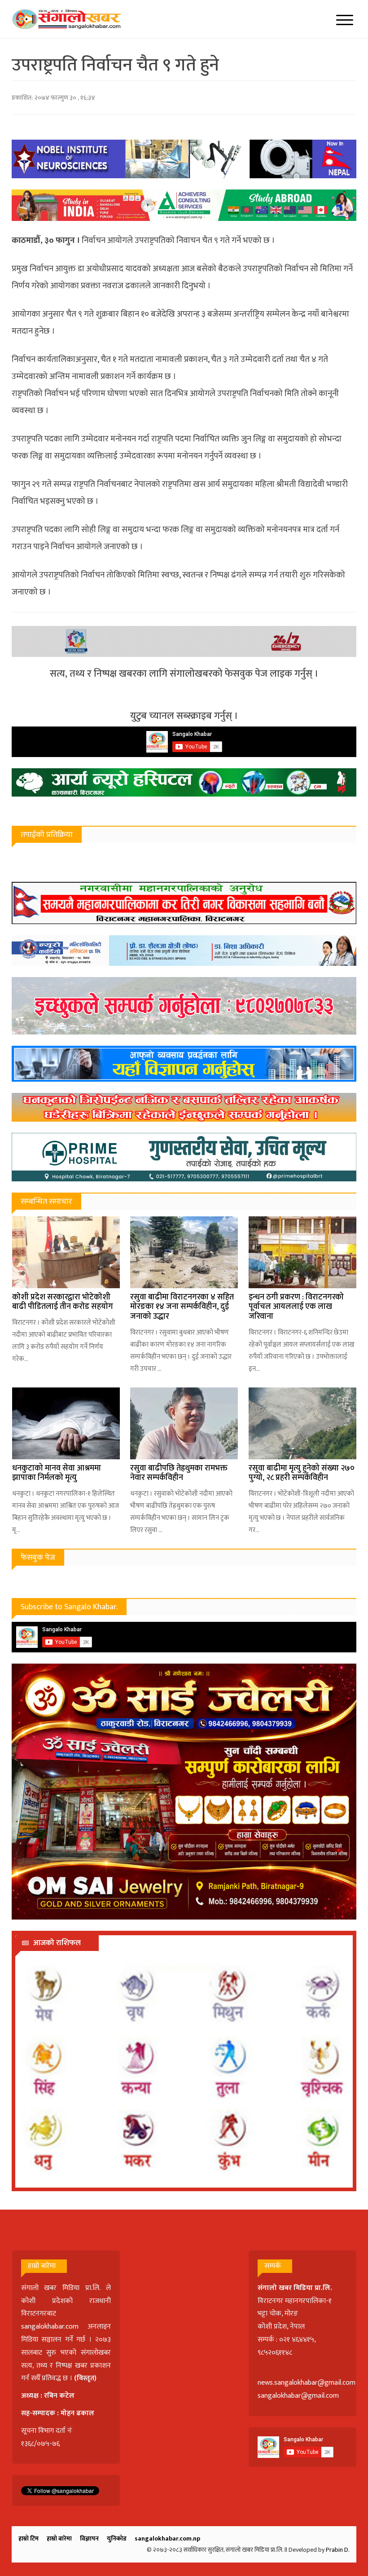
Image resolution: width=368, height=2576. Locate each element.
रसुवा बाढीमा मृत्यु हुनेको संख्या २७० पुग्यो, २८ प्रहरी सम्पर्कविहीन (302, 1473)
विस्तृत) (87, 2378)
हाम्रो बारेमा (59, 2539)
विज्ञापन (89, 2539)
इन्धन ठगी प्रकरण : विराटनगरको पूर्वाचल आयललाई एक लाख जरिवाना (296, 1307)
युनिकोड (117, 2539)
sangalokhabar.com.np (167, 2539)
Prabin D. (338, 2550)
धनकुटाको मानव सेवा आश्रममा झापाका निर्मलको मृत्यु (57, 1473)
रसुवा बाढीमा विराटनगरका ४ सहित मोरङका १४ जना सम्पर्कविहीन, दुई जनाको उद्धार (182, 1307)
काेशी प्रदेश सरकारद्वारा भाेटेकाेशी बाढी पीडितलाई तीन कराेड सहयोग (63, 1302)
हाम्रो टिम (28, 2539)
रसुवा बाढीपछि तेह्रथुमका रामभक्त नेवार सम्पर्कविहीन (179, 1473)
